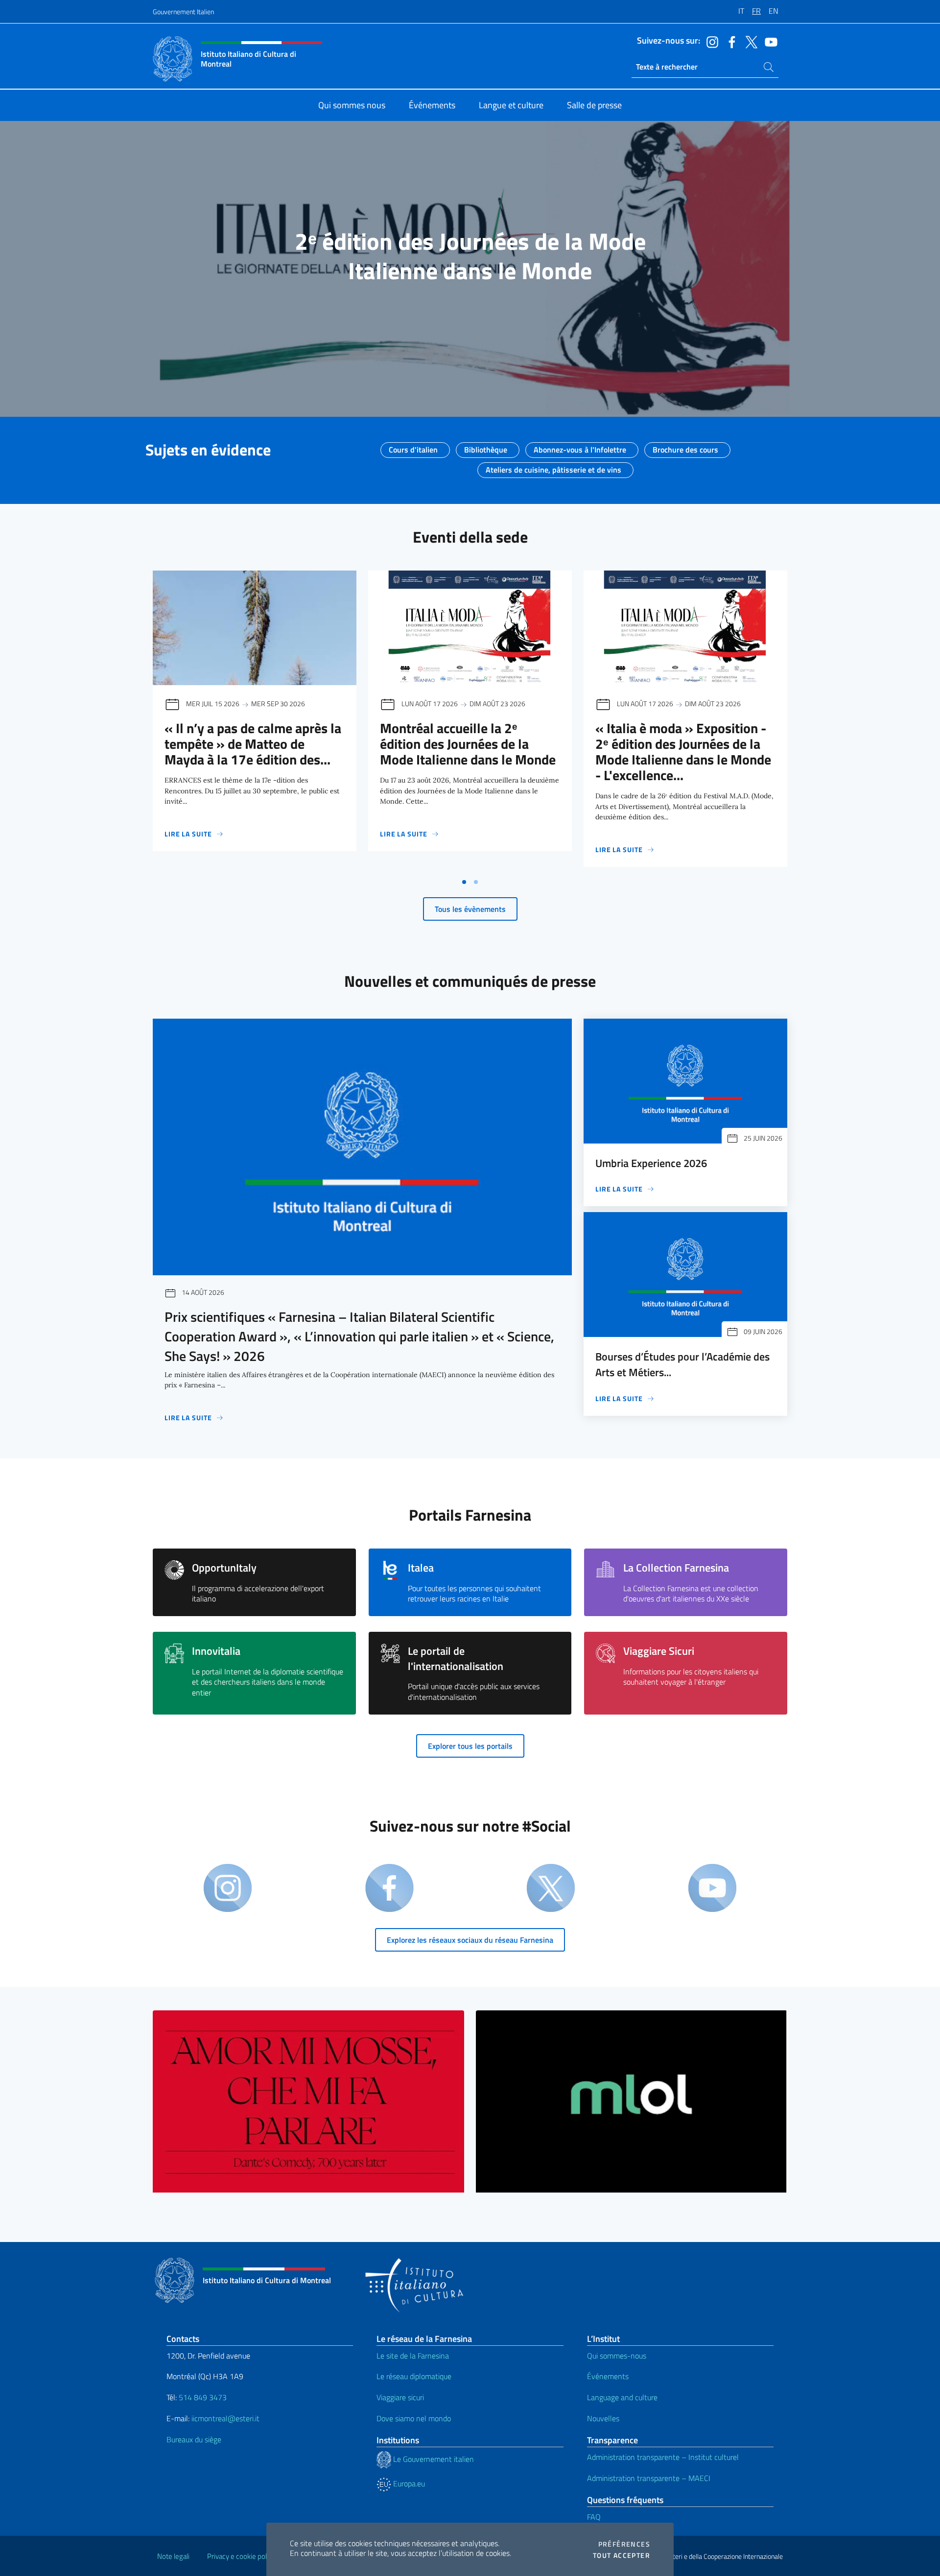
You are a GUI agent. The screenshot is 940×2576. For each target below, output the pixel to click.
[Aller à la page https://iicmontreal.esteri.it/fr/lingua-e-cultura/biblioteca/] (632, 2102)
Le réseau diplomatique (414, 2376)
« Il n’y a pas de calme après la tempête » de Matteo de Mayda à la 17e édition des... (253, 744)
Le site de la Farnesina (413, 2356)
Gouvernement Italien (183, 12)
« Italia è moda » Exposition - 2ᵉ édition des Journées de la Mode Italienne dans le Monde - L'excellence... (683, 751)
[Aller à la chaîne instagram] (710, 41)
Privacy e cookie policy (241, 2556)
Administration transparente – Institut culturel (663, 2457)
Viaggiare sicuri (400, 2397)
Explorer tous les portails (470, 1746)
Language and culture (622, 2397)
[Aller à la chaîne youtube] (769, 41)
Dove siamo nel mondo (414, 2418)
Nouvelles (603, 2418)
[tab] (464, 882)
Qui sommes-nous (617, 2356)
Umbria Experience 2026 (651, 1163)
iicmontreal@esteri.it (225, 2418)
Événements (608, 2376)
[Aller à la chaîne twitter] (749, 41)
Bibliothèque (486, 447)
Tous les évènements (470, 909)
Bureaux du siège (194, 2439)
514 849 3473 (203, 2397)
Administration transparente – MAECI (649, 2478)
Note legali (173, 2556)
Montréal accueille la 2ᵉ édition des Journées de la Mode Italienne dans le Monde (468, 744)
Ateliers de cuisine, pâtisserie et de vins (553, 467)
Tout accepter (622, 2555)
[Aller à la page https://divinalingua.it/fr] (308, 2102)
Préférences (624, 2544)
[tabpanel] (255, 722)
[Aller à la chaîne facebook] (729, 41)
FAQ (594, 2517)
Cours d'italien (413, 447)
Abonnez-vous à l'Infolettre (580, 447)
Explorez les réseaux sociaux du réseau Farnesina (470, 1940)
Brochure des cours (685, 447)
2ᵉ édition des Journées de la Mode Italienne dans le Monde (470, 256)
